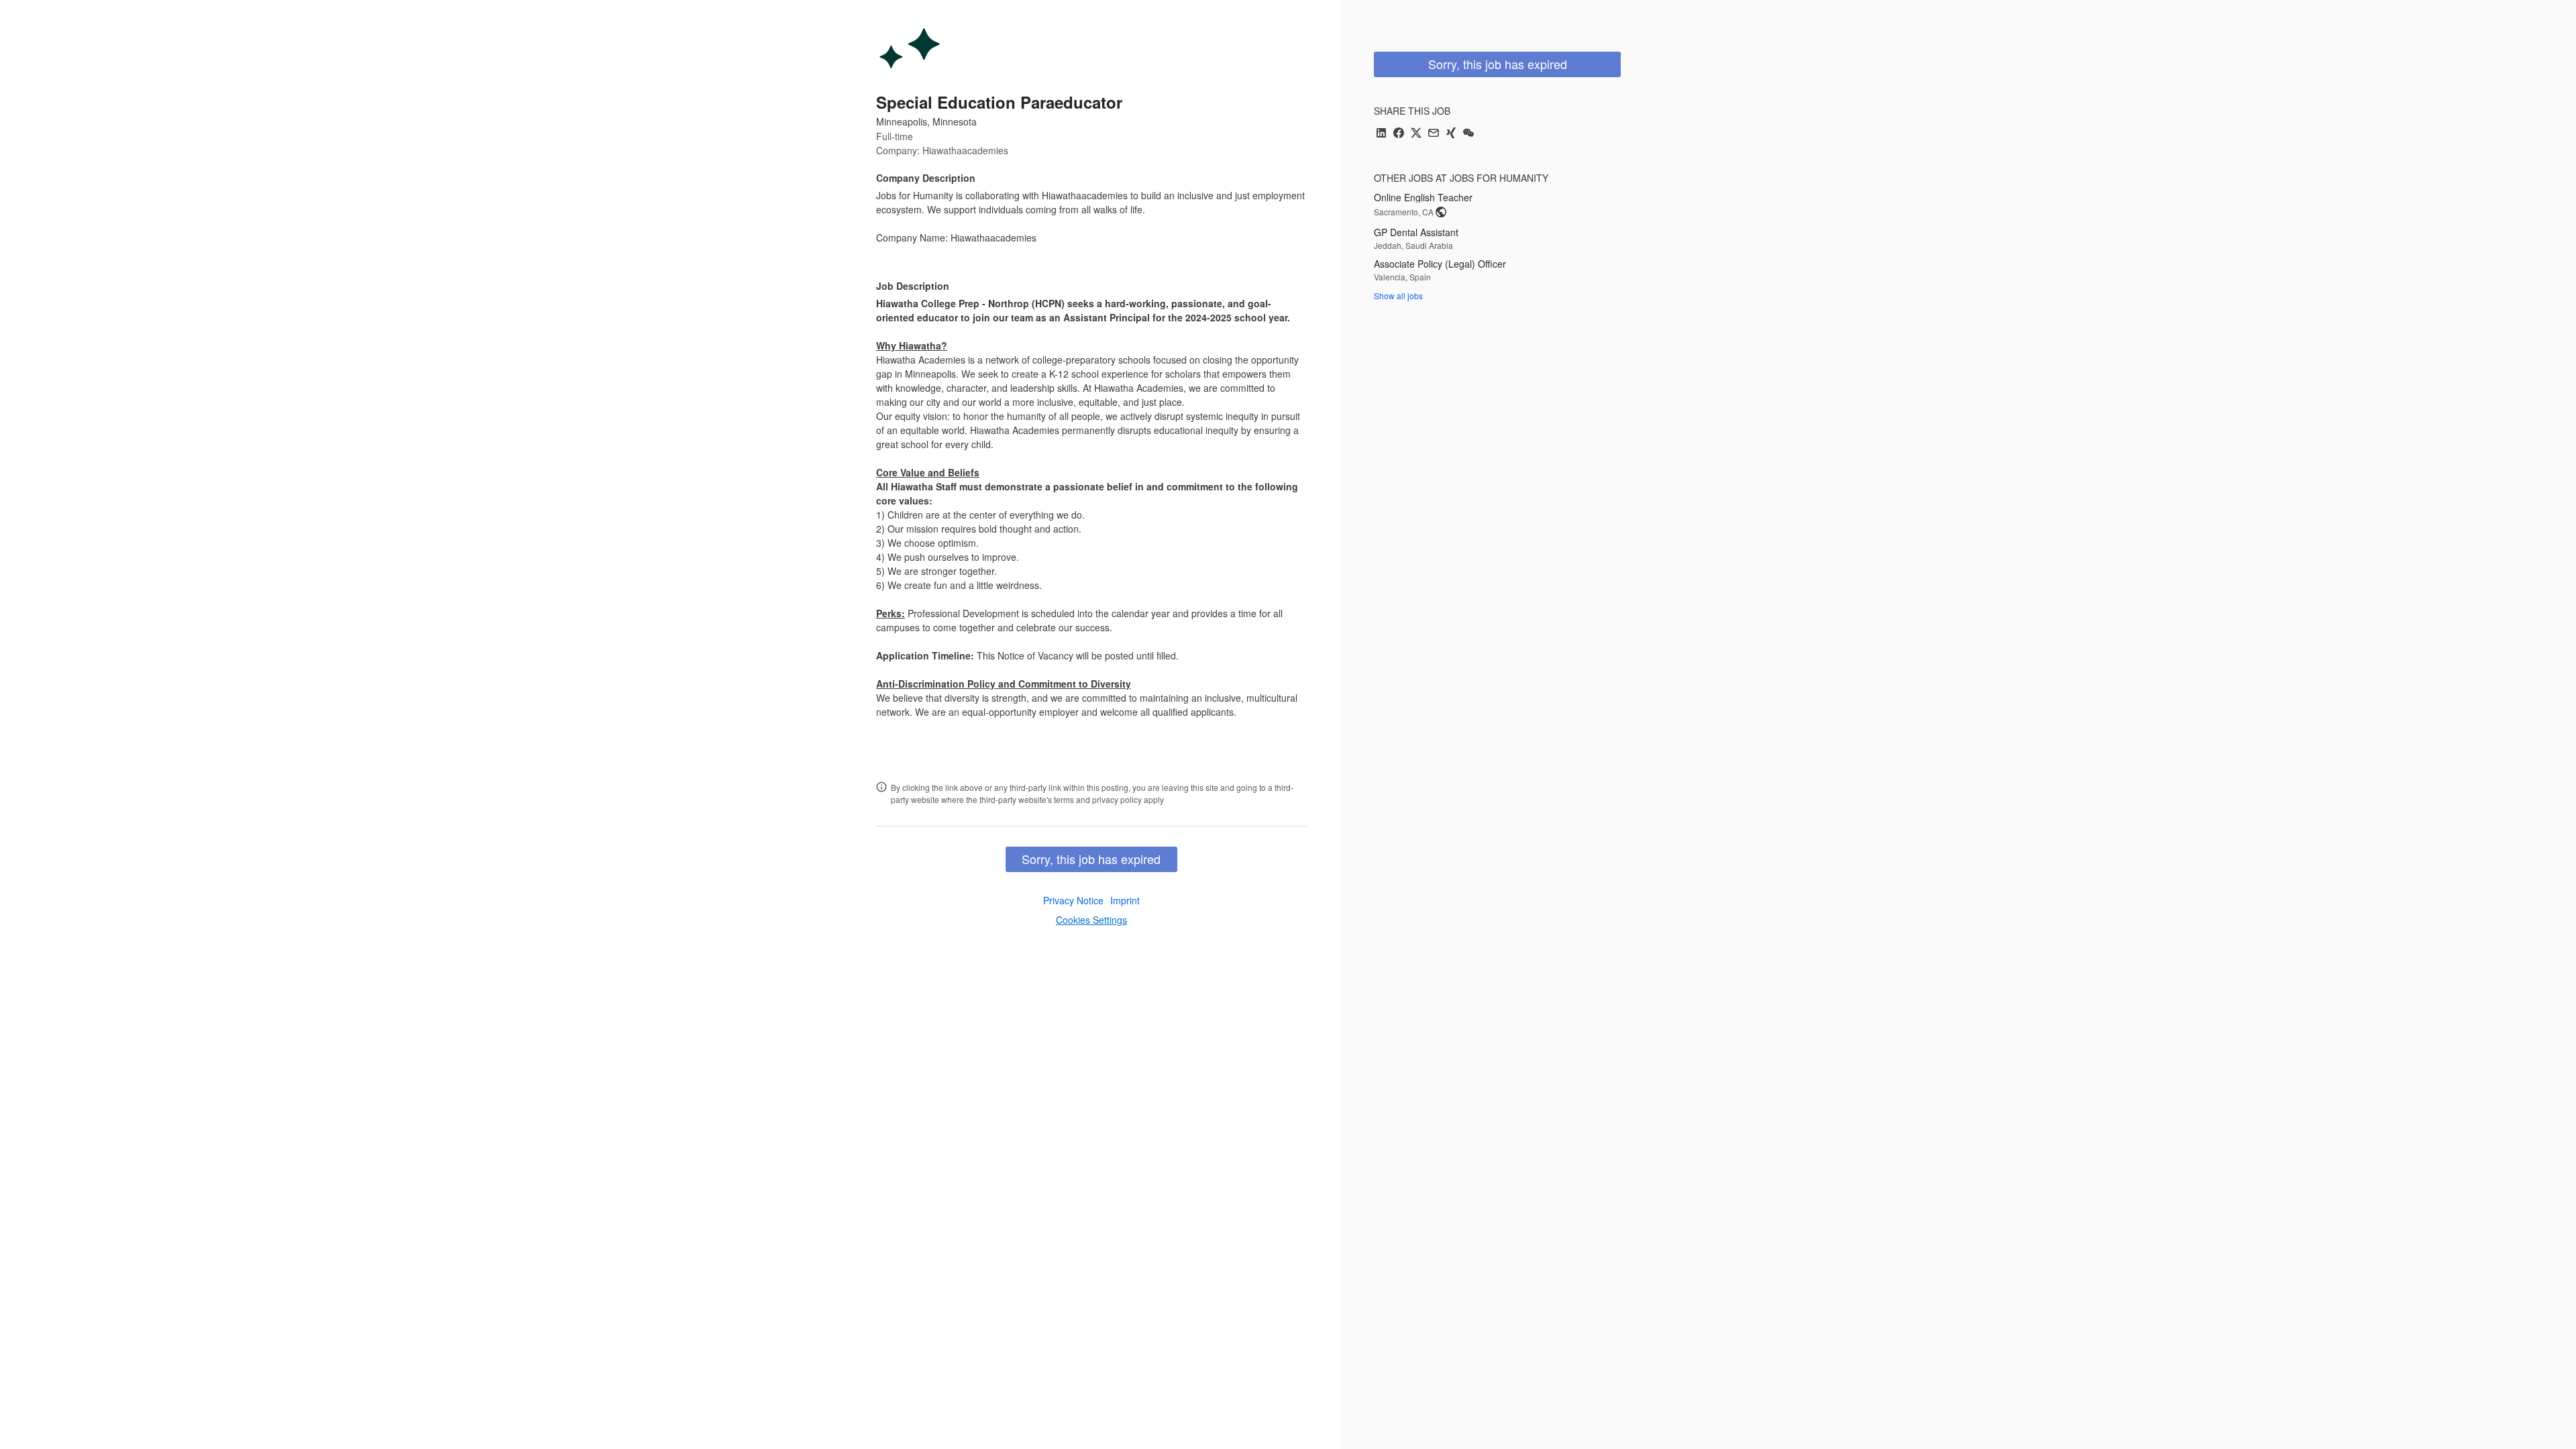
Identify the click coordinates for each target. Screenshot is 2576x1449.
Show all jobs (1398, 296)
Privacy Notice (1073, 900)
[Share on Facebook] (1399, 134)
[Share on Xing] (1451, 134)
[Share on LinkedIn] (1381, 134)
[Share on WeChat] (1468, 134)
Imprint (1125, 900)
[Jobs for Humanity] (910, 48)
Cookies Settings (1091, 920)
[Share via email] (1434, 134)
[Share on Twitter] (1416, 134)
